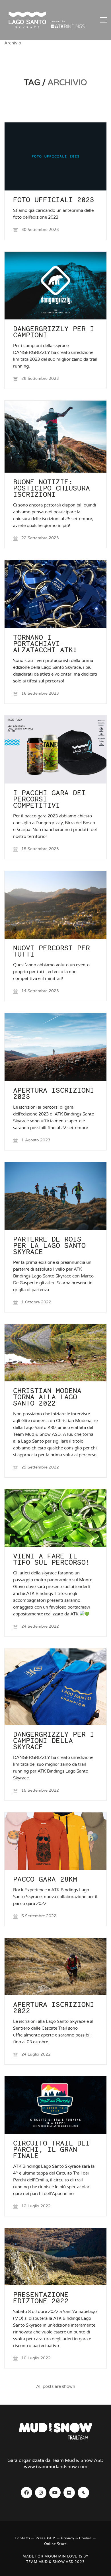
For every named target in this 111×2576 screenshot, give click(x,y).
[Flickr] (69, 2493)
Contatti (22, 2538)
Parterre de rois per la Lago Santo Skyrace (49, 1246)
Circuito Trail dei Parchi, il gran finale (52, 2150)
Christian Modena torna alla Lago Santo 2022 (47, 1397)
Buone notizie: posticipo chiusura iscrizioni (52, 488)
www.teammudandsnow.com (56, 2467)
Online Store (56, 2544)
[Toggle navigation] (103, 20)
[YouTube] (55, 2493)
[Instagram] (41, 2493)
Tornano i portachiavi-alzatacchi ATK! (45, 644)
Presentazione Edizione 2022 (41, 2298)
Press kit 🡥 (46, 2538)
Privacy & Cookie (76, 2538)
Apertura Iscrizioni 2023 (54, 1094)
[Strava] (83, 2493)
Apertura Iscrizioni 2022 (54, 2008)
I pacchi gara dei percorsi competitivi (49, 799)
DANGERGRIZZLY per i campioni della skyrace (54, 1741)
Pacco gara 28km (45, 1879)
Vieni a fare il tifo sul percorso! (52, 1559)
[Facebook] (26, 2493)
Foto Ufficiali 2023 (54, 200)
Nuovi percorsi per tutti (52, 951)
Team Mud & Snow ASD (50, 2562)
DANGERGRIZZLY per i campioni (54, 332)
